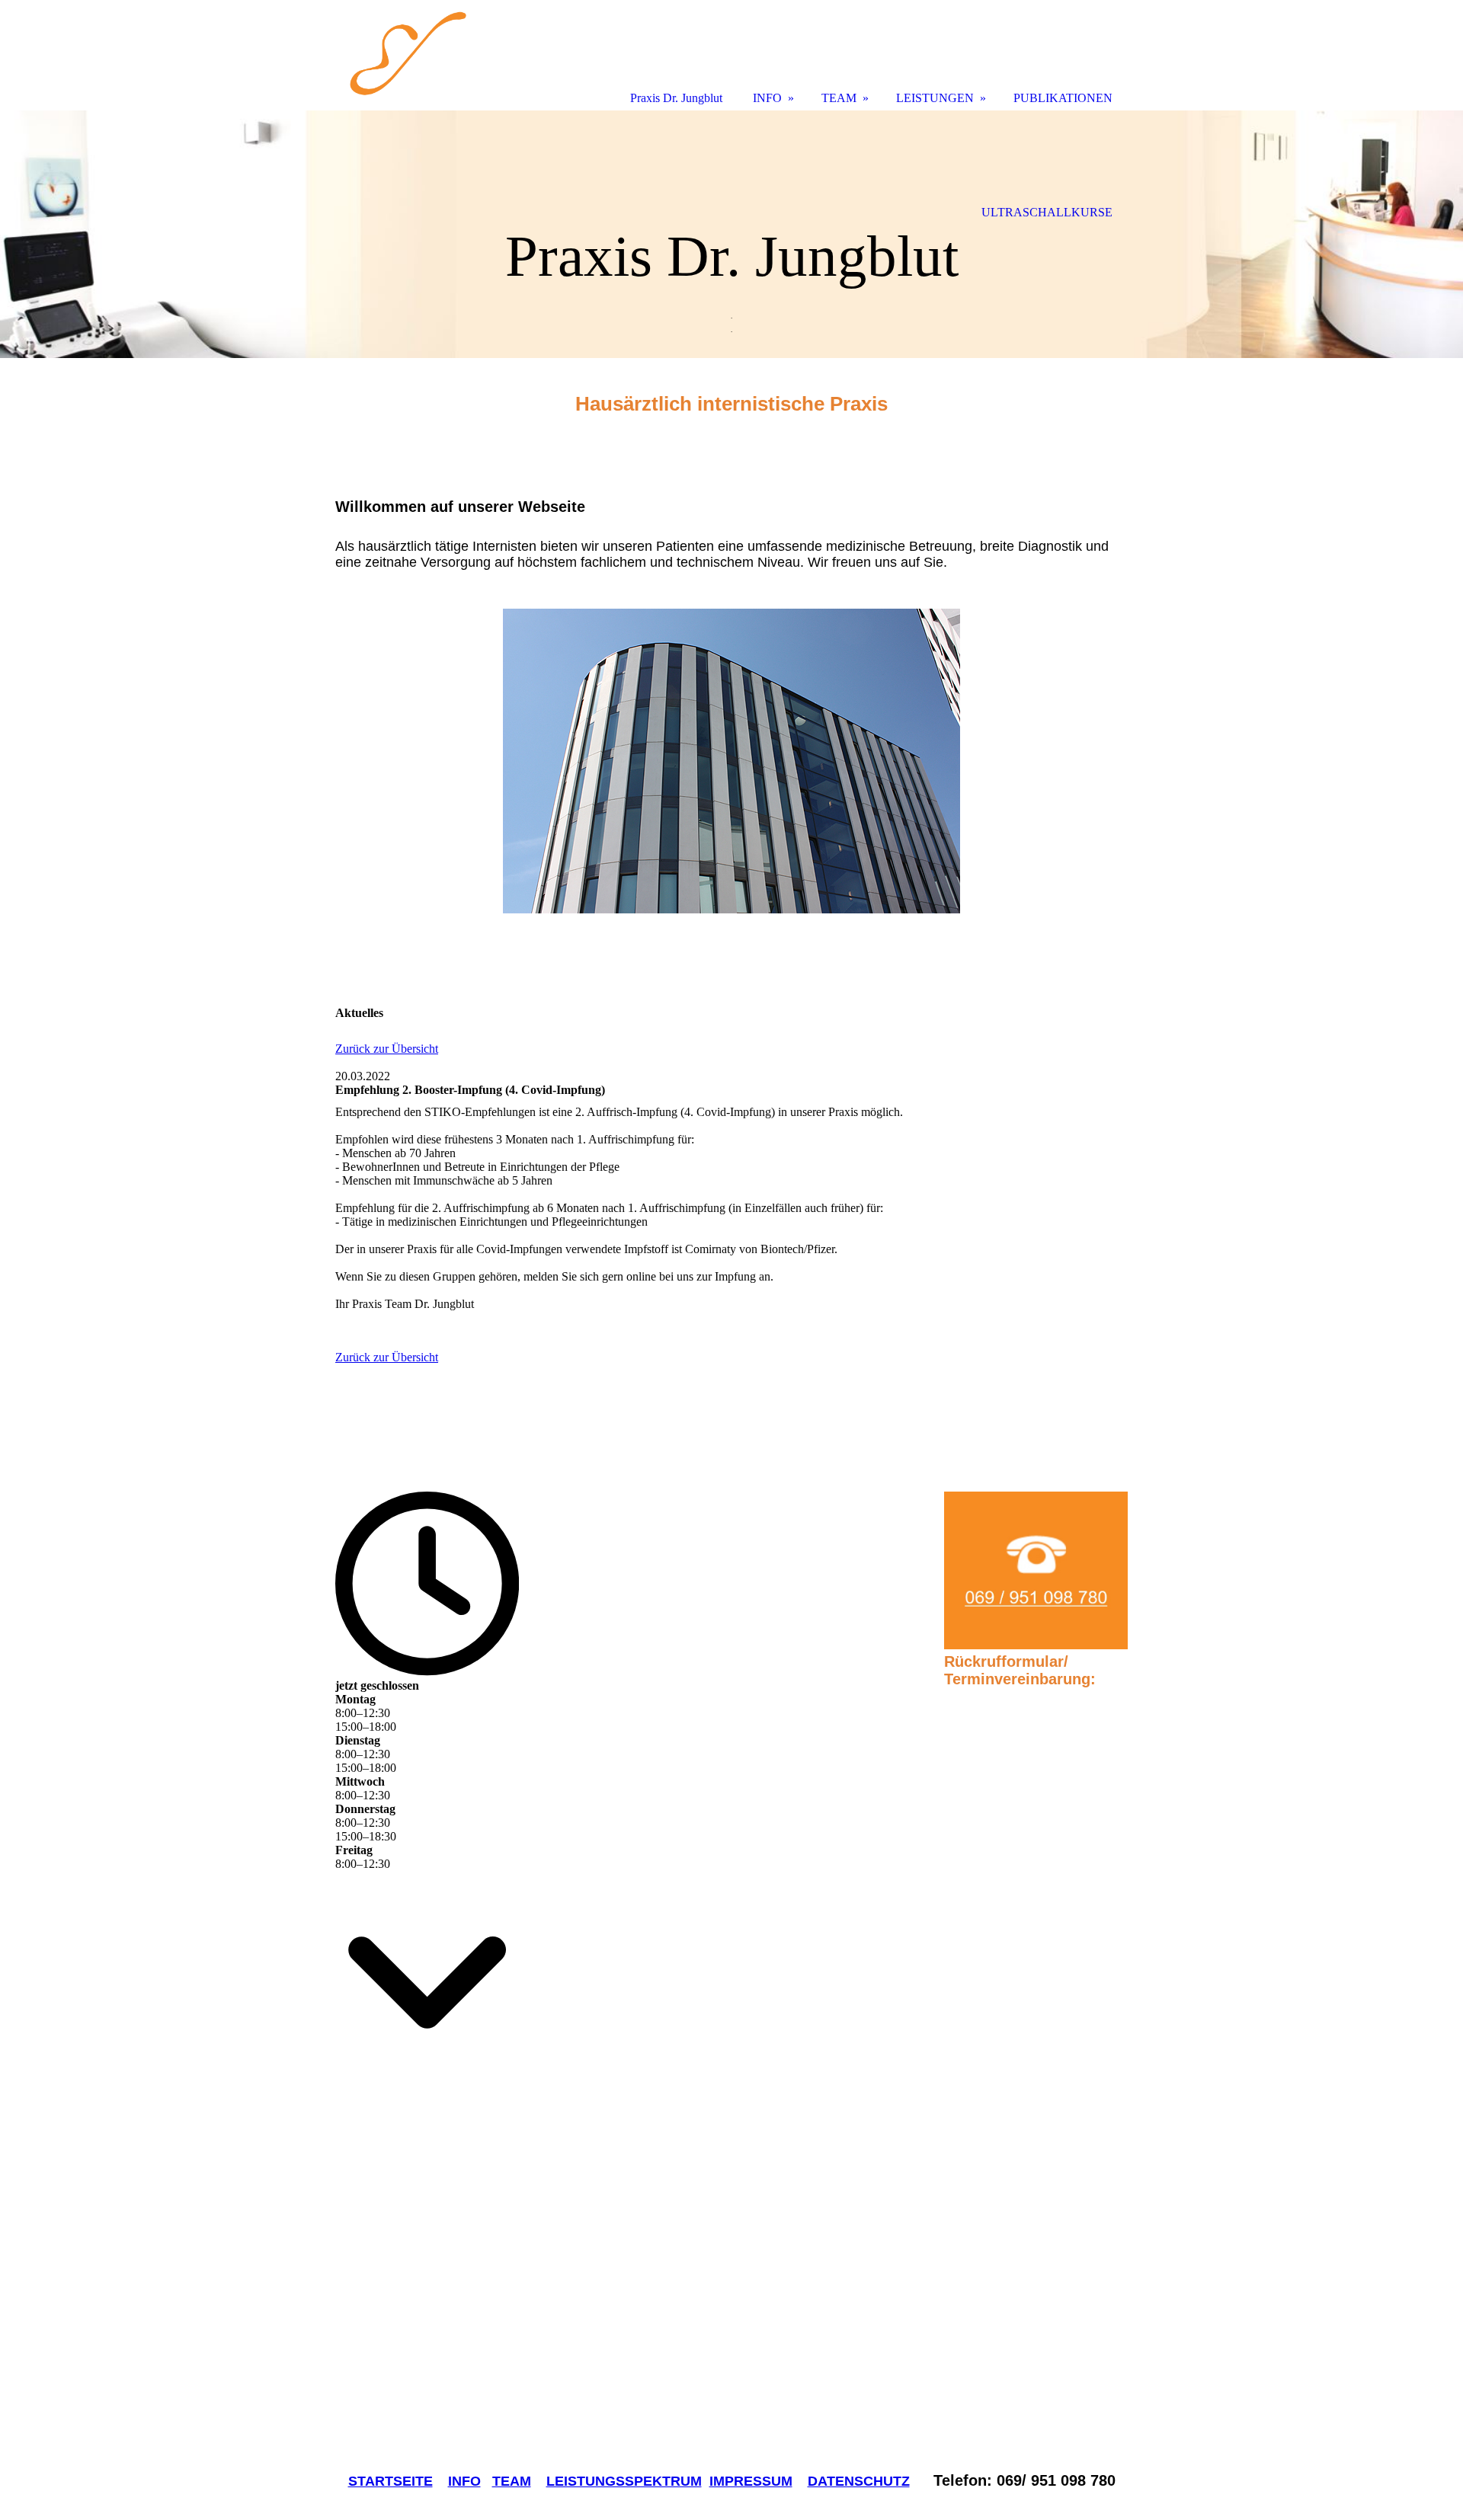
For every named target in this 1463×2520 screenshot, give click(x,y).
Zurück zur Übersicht (387, 1049)
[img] (731, 234)
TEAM (512, 2481)
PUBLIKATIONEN (1063, 98)
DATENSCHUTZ (859, 2481)
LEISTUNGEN (935, 98)
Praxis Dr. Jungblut (676, 98)
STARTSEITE (391, 2481)
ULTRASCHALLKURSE (1047, 212)
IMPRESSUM (751, 2481)
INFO (464, 2481)
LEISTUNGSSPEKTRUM (624, 2481)
